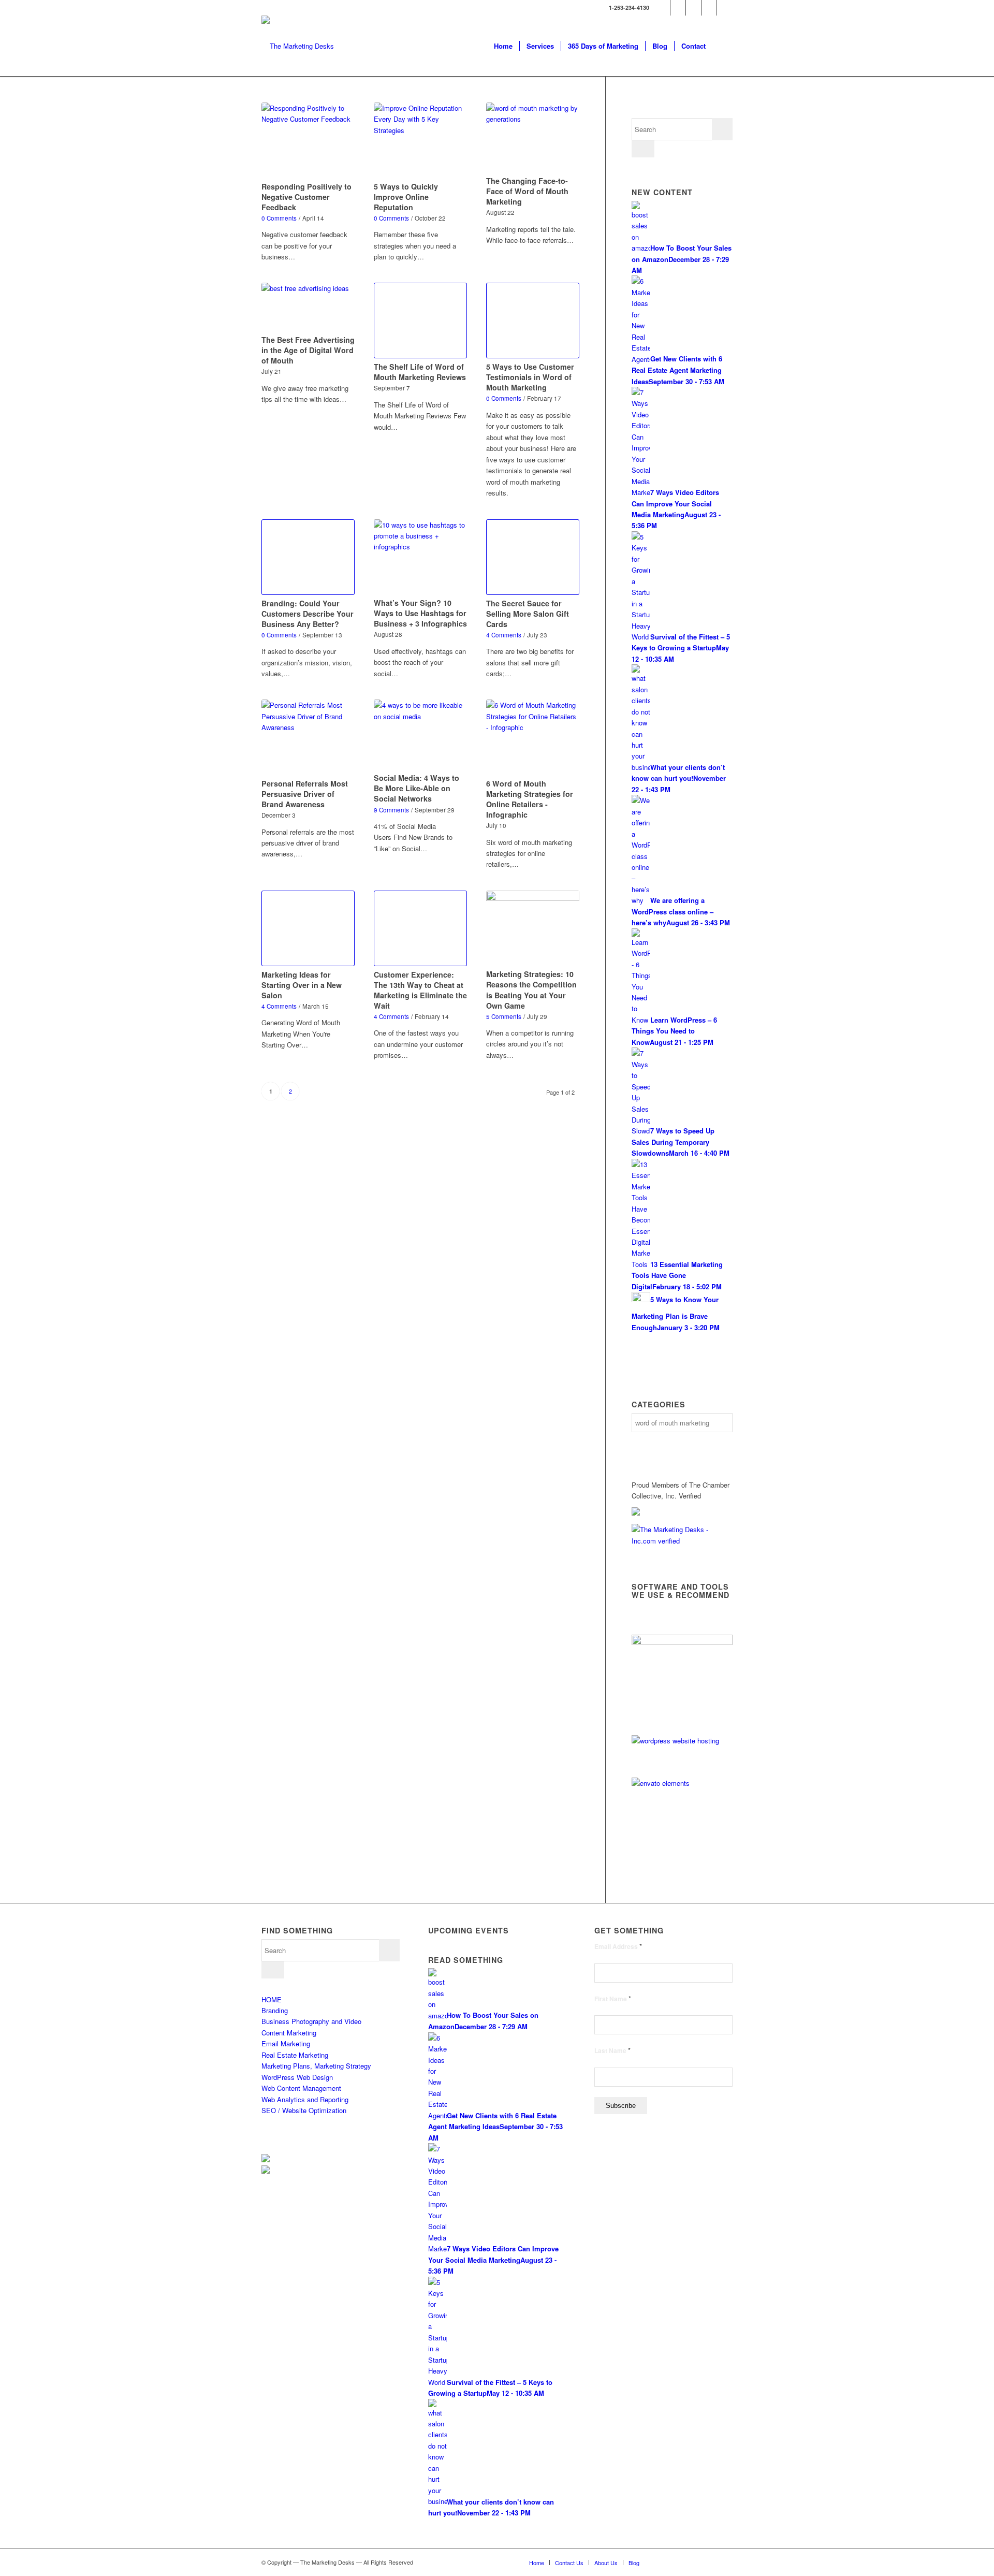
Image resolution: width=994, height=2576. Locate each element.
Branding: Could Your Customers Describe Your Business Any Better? (308, 614)
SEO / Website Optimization (304, 2110)
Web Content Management (301, 2088)
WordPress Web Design (297, 2077)
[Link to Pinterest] (709, 8)
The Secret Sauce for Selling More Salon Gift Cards (528, 614)
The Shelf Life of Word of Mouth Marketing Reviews (420, 372)
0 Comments (279, 218)
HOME (272, 1999)
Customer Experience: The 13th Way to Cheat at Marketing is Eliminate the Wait (420, 990)
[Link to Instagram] (725, 8)
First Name (613, 1999)
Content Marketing (289, 2033)
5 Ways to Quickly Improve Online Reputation (406, 197)
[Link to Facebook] (678, 8)
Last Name (612, 2051)
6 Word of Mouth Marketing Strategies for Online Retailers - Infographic (530, 799)
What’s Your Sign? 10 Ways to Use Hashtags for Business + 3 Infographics (420, 613)
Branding (275, 2010)
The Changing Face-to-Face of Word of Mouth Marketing (527, 191)
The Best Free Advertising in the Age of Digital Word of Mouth (308, 350)
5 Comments (504, 1016)
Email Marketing (286, 2043)
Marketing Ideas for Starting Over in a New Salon (302, 985)
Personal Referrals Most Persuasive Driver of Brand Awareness (305, 794)
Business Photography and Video (311, 2021)
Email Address (618, 1947)
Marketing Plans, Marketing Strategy (316, 2066)
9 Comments (391, 810)
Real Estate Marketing (295, 2055)
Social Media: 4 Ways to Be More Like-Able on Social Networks (416, 788)
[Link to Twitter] (662, 8)
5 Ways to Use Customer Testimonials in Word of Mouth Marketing (530, 377)
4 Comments (504, 635)
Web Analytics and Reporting (305, 2099)
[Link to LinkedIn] (693, 8)
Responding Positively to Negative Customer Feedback (306, 197)
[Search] (722, 46)
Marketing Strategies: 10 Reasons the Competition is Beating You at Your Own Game (531, 989)
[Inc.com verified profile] (682, 1541)
